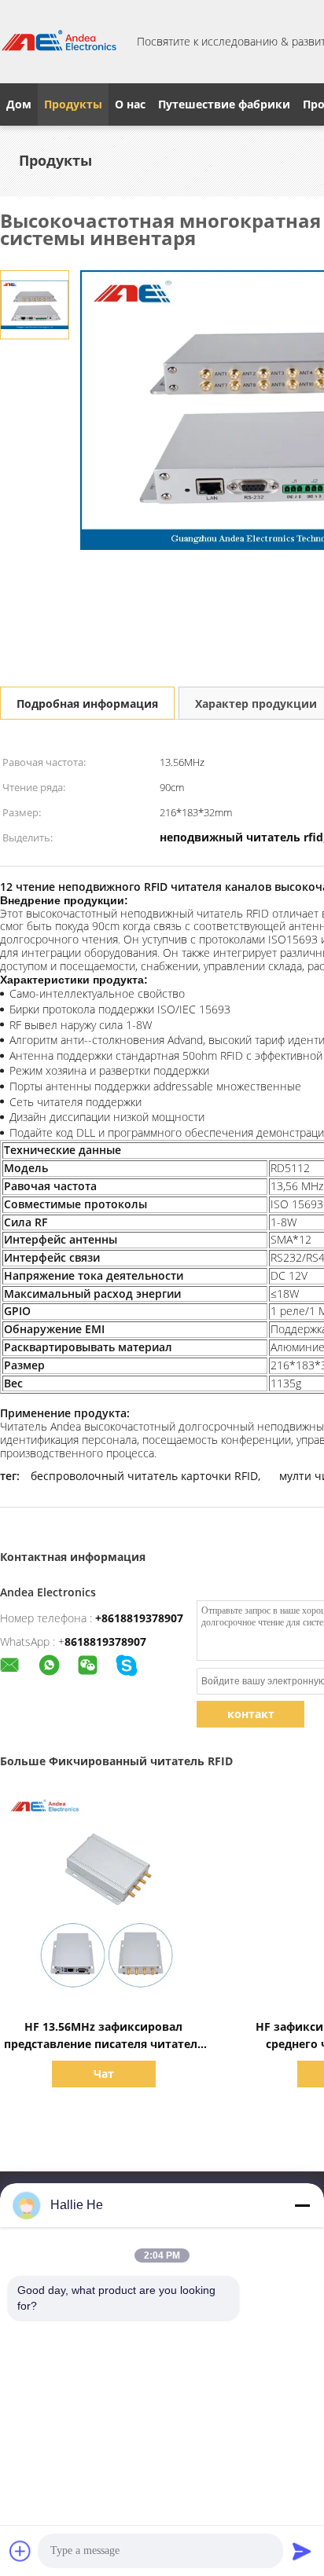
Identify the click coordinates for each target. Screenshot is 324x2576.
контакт (251, 1714)
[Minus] (302, 2205)
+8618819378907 (139, 1618)
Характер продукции (256, 704)
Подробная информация (87, 704)
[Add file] (20, 2551)
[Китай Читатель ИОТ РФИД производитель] (59, 42)
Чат (104, 2074)
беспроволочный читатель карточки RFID (144, 1476)
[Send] (302, 2551)
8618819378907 (105, 1642)
